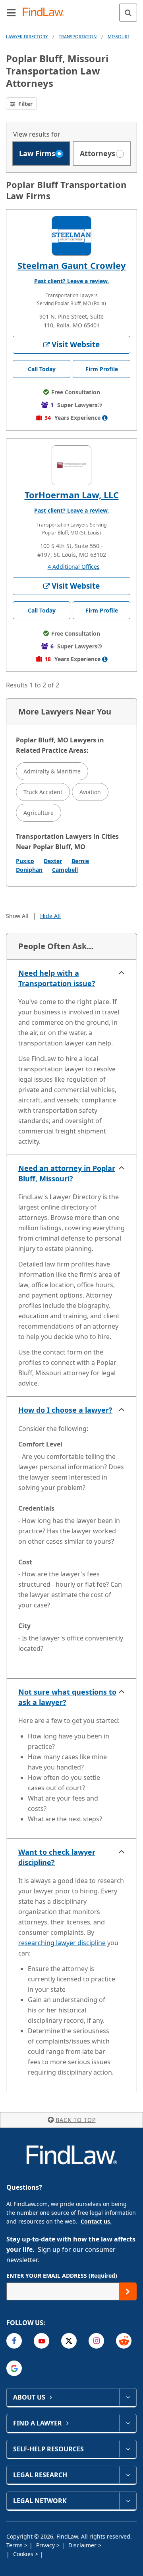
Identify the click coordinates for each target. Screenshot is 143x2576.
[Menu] (11, 12)
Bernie (80, 861)
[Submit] (128, 2291)
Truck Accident (43, 792)
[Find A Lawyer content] (128, 2423)
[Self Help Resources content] (128, 2449)
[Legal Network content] (128, 2501)
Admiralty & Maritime (52, 771)
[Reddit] (124, 2341)
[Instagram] (96, 2341)
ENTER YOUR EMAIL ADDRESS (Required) (62, 2276)
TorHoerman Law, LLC (72, 495)
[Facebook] (14, 2341)
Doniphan (29, 870)
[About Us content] (128, 2397)
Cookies (24, 2554)
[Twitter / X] (69, 2341)
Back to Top (76, 2120)
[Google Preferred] (14, 2368)
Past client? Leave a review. (71, 281)
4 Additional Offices (74, 567)
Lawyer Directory (27, 36)
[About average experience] (105, 418)
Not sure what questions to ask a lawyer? (67, 1697)
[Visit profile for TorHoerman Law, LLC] (71, 465)
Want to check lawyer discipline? (57, 1857)
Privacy (46, 2545)
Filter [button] (25, 104)
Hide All (50, 916)
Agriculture (39, 813)
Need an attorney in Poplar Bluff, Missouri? (67, 1173)
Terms (15, 2545)
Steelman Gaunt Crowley (72, 265)
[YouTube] (42, 2341)
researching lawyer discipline (62, 1943)
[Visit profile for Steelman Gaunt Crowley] (71, 236)
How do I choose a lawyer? (65, 1410)
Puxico (25, 861)
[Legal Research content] (128, 2475)
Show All (17, 916)
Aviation (90, 792)
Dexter (53, 861)
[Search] (128, 13)
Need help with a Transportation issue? (57, 978)
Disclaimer (83, 2545)
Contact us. (96, 2221)
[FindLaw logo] (46, 13)
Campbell (65, 870)
